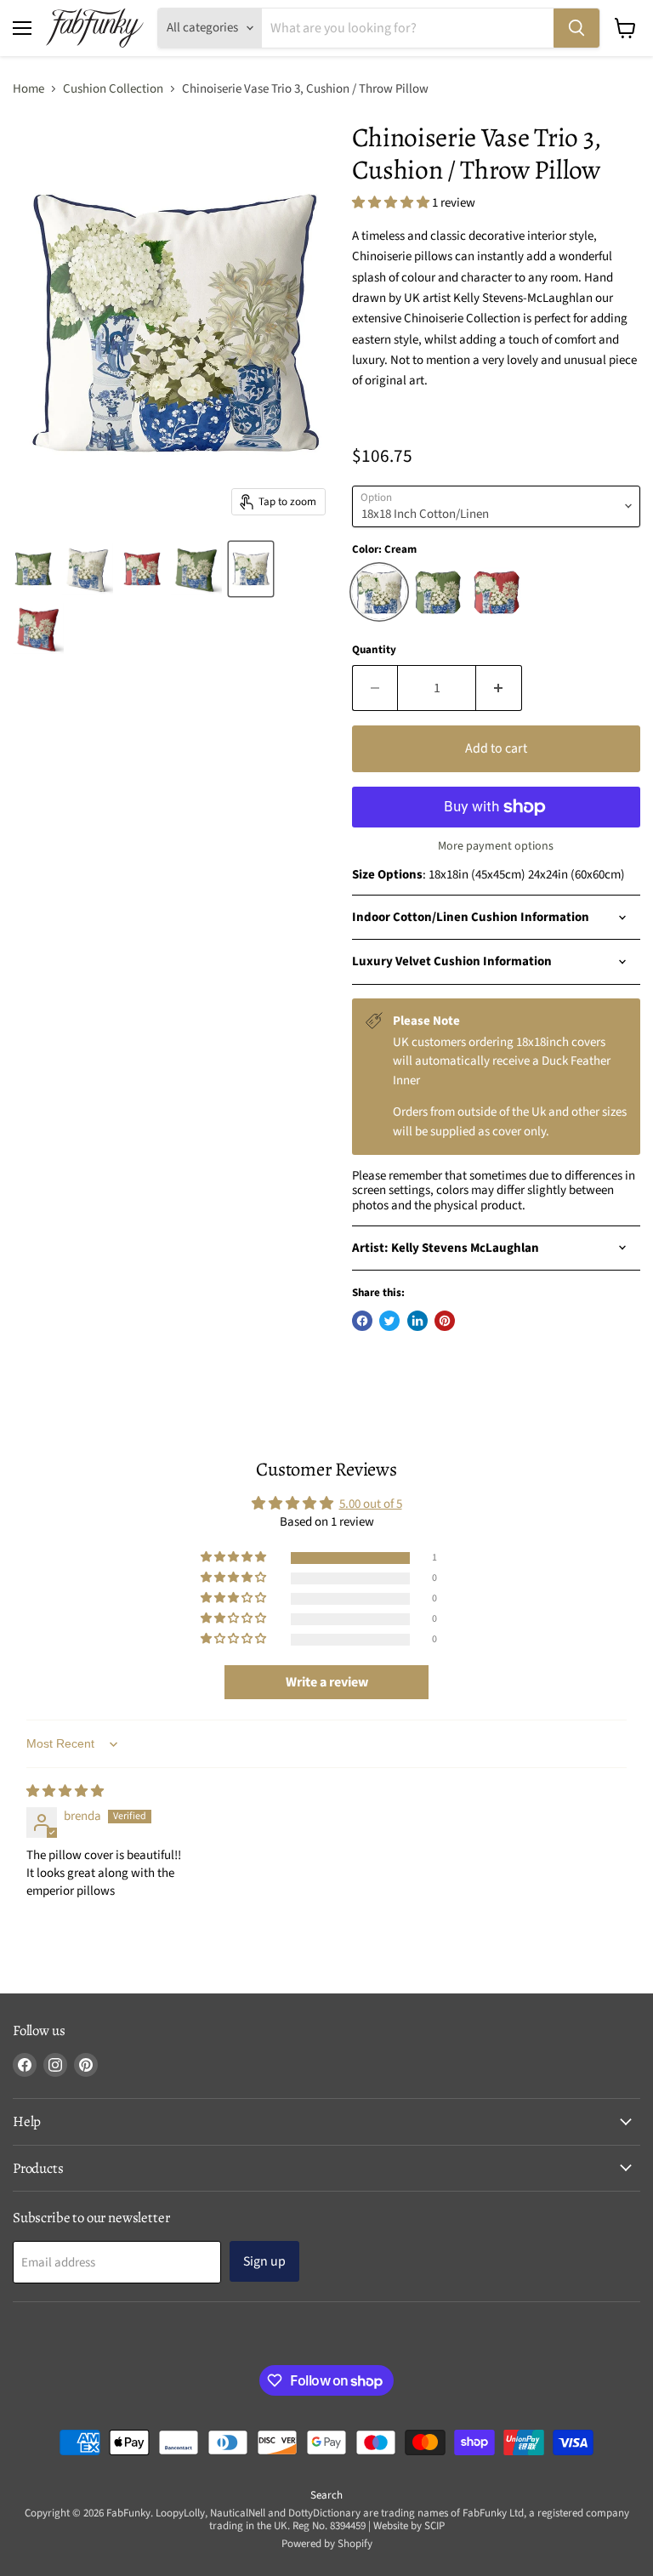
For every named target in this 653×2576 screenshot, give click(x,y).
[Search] (576, 28)
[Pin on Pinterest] (445, 1321)
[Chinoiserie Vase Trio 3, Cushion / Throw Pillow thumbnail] (33, 569)
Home (28, 89)
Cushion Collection (113, 89)
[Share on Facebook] (362, 1321)
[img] (65, 1791)
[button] (392, 203)
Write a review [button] (327, 1682)
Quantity (374, 650)
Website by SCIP (409, 2526)
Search (326, 2495)
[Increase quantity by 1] (499, 688)
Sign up (264, 2261)
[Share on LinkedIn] (417, 1321)
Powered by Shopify (327, 2544)
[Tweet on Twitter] (389, 1321)
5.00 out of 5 (371, 1504)
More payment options (496, 846)
